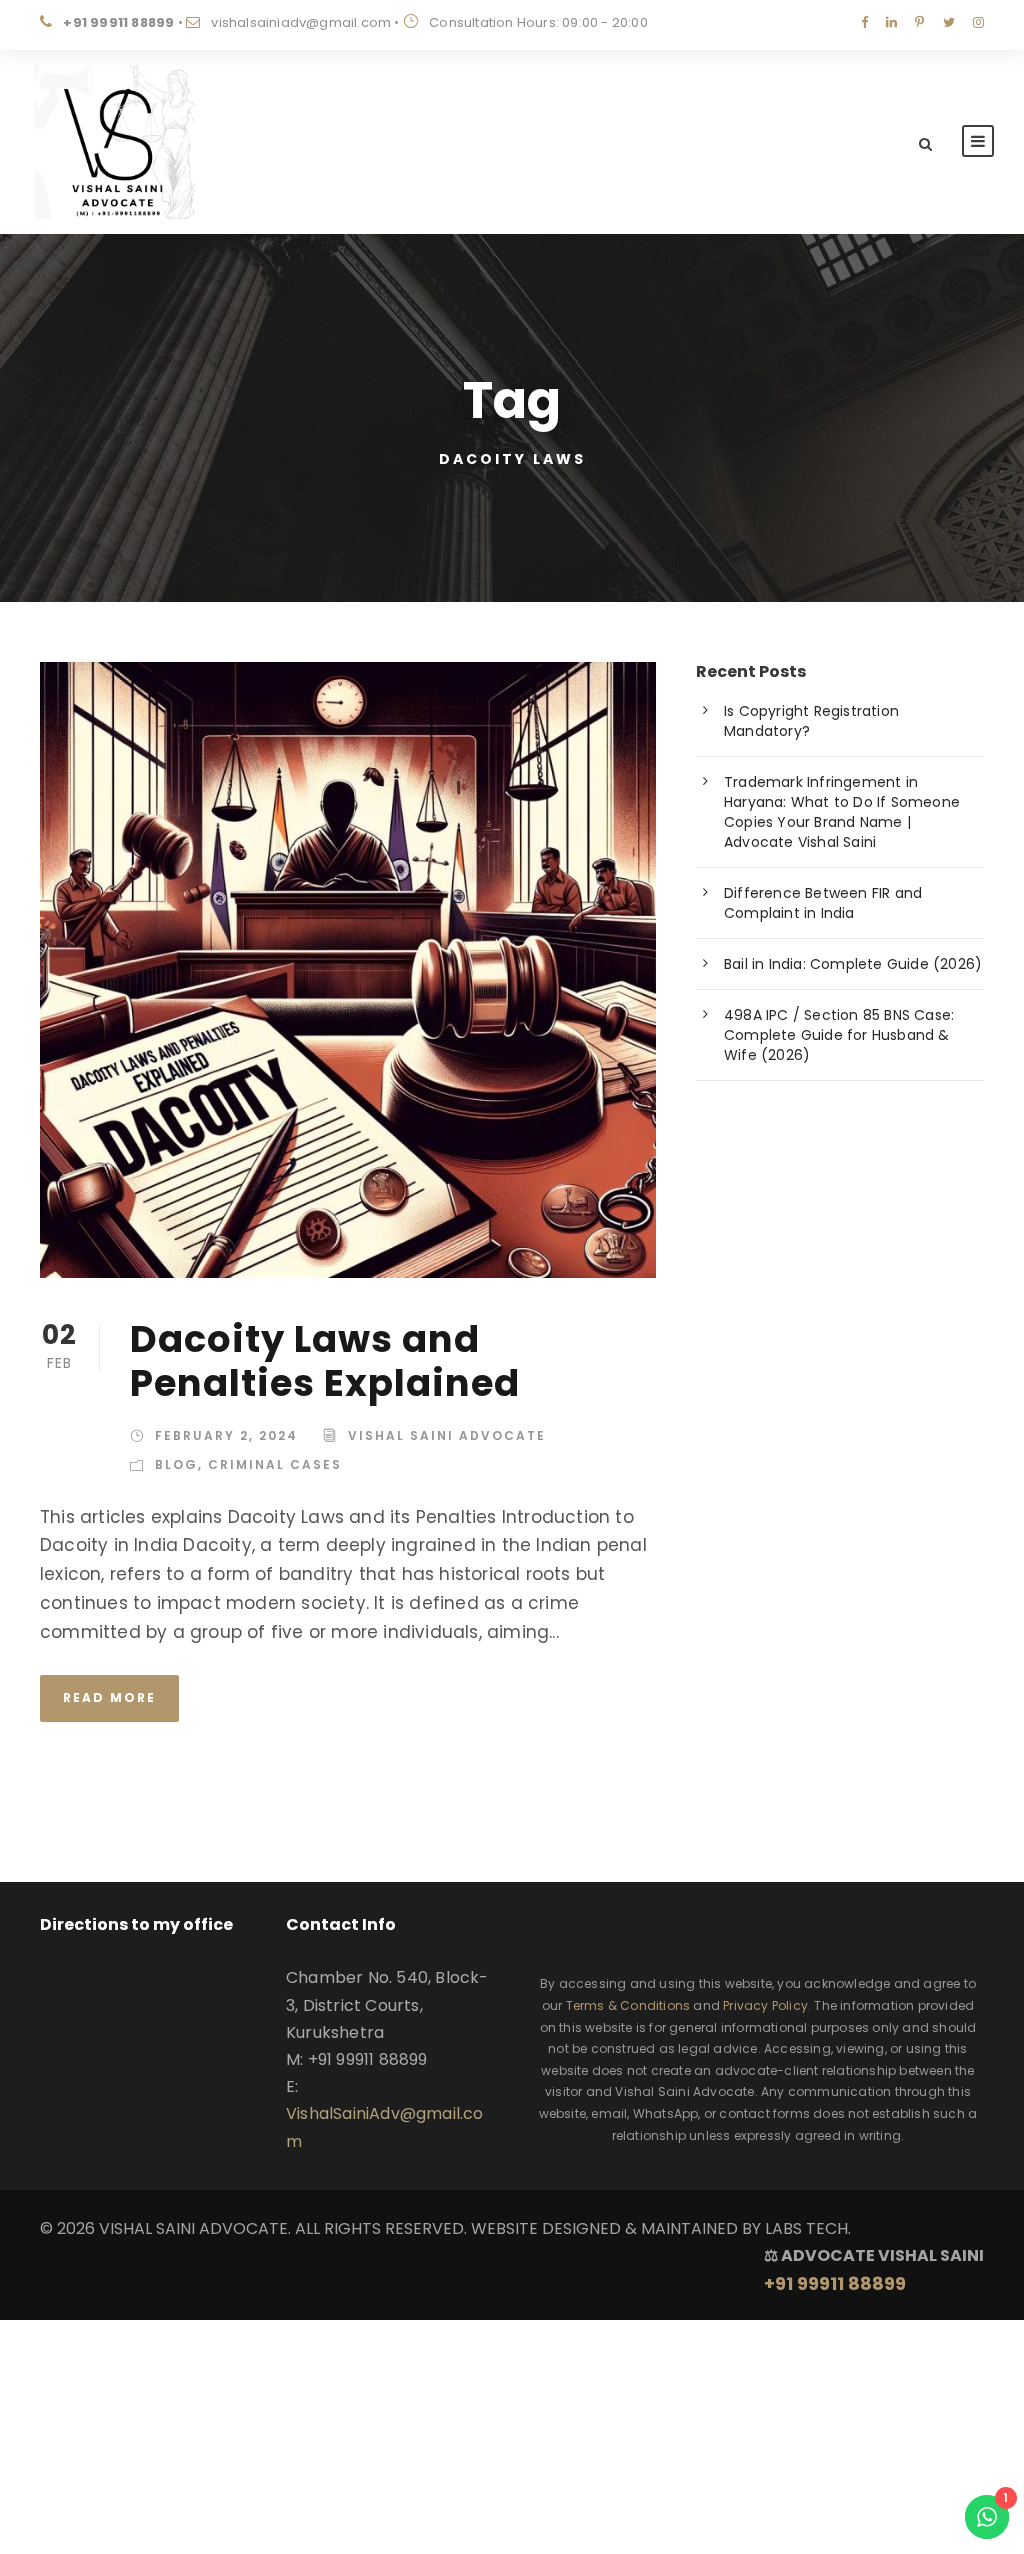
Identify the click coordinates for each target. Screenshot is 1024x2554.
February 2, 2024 (226, 1435)
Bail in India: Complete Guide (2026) (853, 964)
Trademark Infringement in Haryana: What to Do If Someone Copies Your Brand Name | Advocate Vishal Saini (842, 812)
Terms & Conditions (628, 2005)
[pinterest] (919, 22)
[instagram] (978, 22)
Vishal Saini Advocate (447, 1435)
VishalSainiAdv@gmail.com (385, 2127)
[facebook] (864, 22)
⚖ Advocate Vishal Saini (874, 2270)
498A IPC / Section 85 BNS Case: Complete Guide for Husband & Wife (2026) (839, 1035)
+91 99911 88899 (118, 22)
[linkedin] (891, 22)
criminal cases (275, 1464)
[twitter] (949, 22)
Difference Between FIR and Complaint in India (823, 903)
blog (176, 1464)
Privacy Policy (765, 2005)
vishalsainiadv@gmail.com (301, 22)
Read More (109, 1697)
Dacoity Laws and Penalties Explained (325, 1361)
